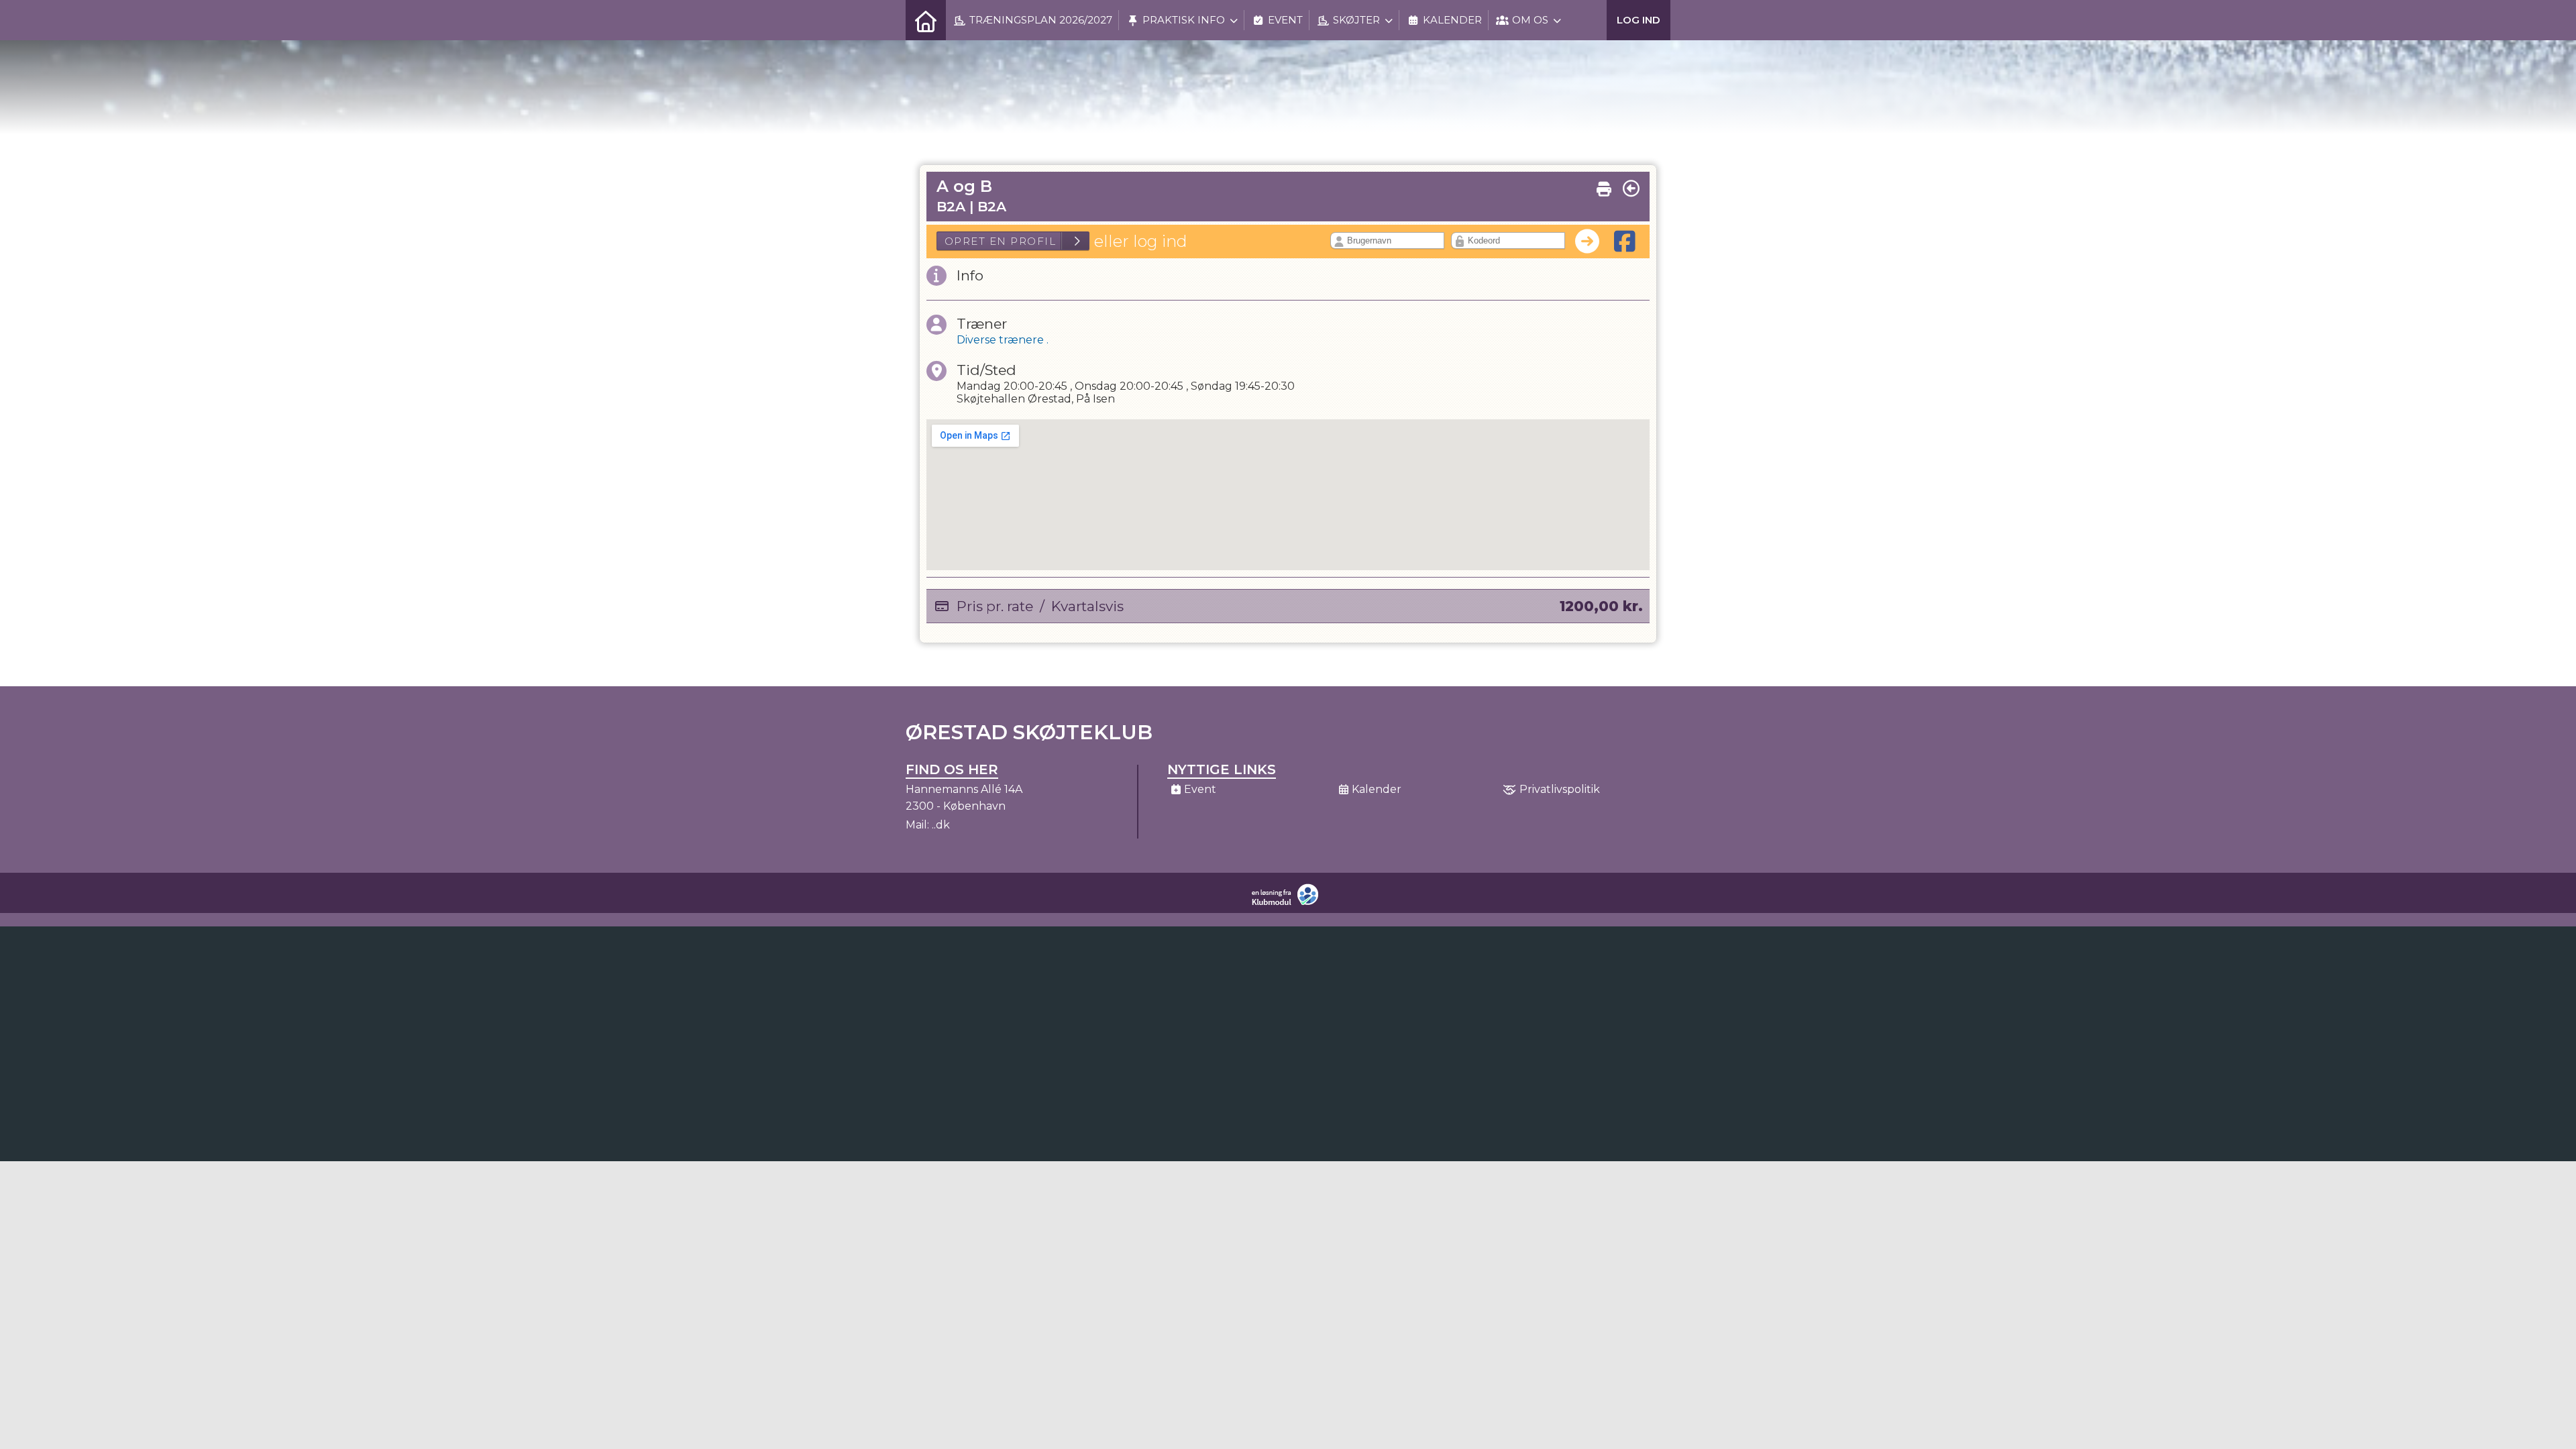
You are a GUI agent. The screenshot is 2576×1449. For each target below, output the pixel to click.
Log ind (1639, 20)
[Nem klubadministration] (1288, 903)
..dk (941, 825)
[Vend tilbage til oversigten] (1631, 189)
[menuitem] (926, 20)
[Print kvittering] (1604, 186)
